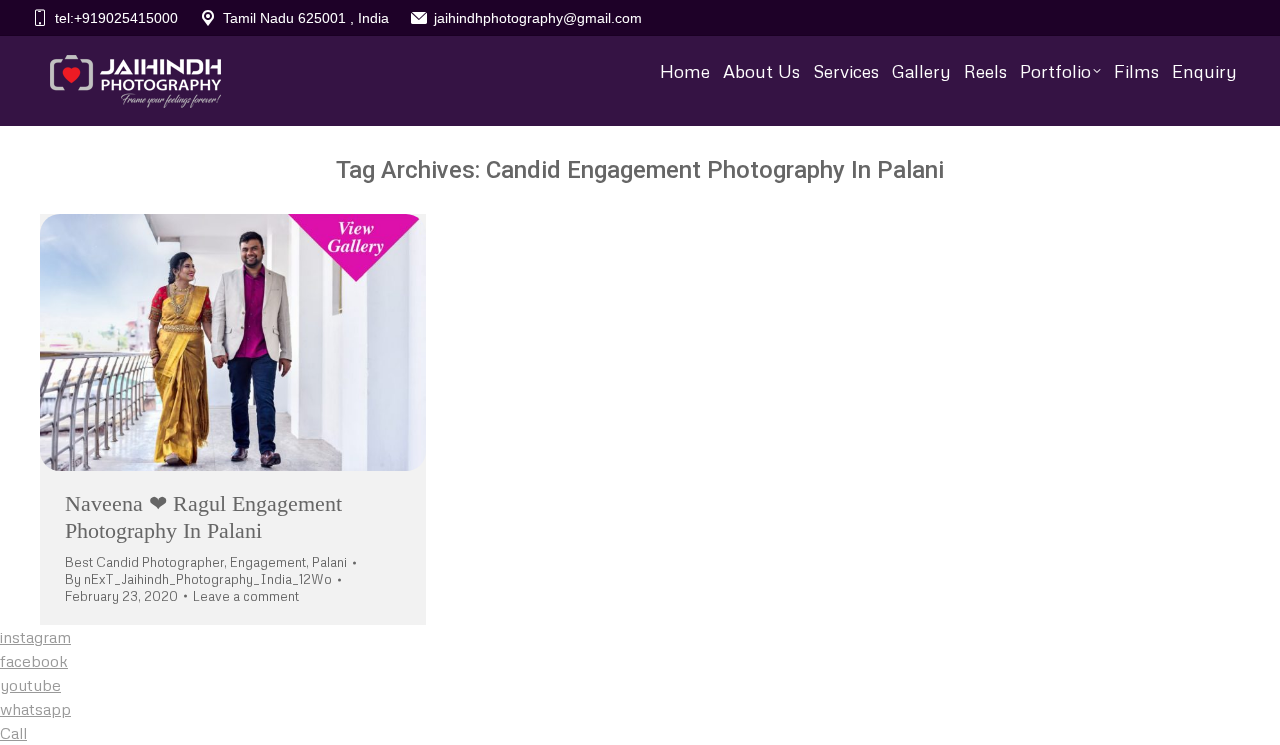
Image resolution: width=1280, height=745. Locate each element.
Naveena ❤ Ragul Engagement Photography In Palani (203, 516)
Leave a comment (246, 596)
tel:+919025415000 (116, 18)
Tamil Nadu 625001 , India (306, 18)
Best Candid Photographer (144, 562)
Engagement (268, 562)
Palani (329, 562)
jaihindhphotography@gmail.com (538, 18)
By (198, 579)
